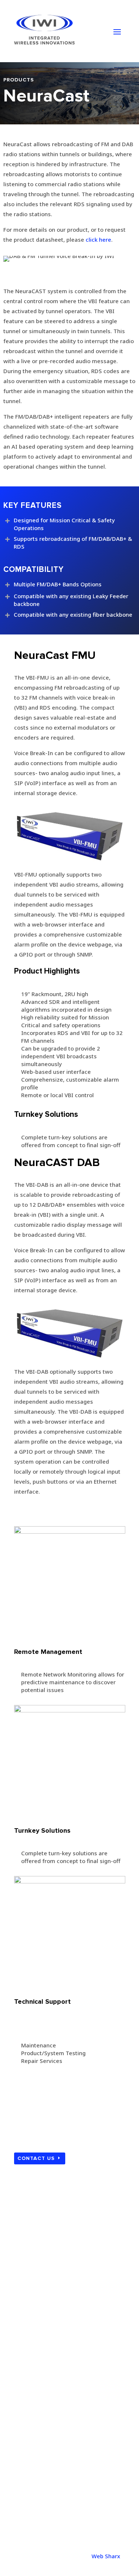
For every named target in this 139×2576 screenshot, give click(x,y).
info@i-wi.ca (31, 2512)
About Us (32, 2318)
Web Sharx (106, 2556)
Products (32, 2331)
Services (31, 2343)
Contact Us (36, 2158)
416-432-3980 (33, 2451)
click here (98, 239)
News (27, 2355)
